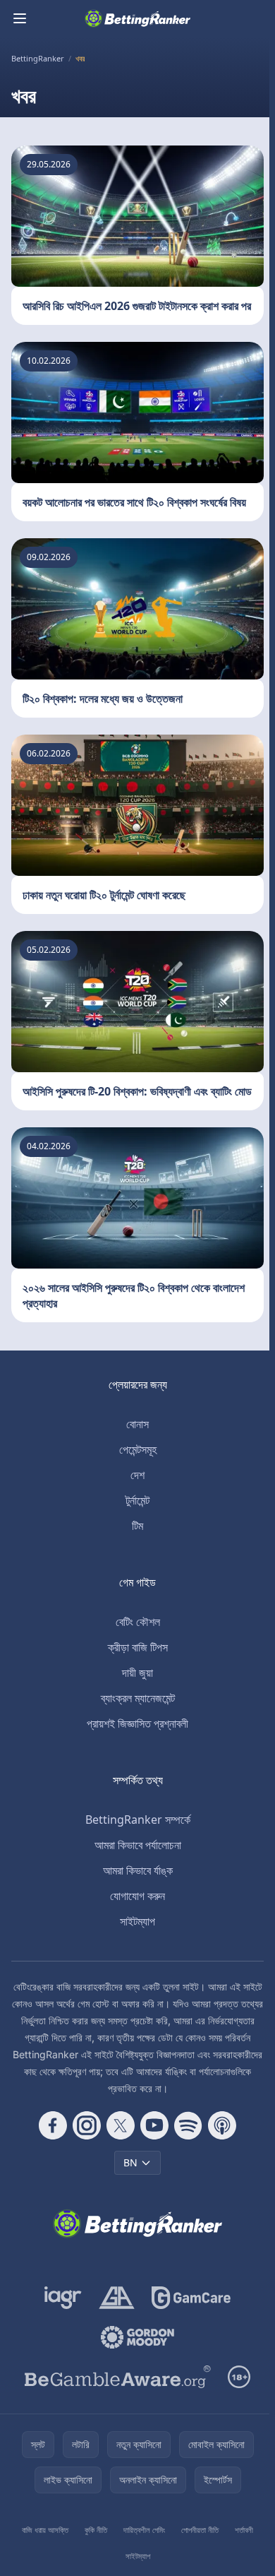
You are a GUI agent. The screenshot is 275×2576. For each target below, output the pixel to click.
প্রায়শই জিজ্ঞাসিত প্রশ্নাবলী (137, 1723)
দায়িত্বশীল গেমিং (144, 2530)
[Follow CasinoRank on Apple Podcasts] (222, 2125)
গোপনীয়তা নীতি (200, 2530)
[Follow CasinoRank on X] (121, 2125)
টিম (137, 1526)
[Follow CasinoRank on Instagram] (87, 2125)
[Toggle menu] (20, 18)
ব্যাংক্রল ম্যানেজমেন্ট (138, 1698)
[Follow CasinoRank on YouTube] (154, 2125)
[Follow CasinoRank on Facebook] (53, 2125)
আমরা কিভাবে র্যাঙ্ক (138, 1870)
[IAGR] (63, 2298)
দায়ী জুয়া (137, 1673)
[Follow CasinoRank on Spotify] (188, 2125)
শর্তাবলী (244, 2530)
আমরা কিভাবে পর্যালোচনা (138, 1845)
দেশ (137, 1475)
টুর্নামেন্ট (137, 1500)
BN (130, 2162)
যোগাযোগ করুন (137, 1896)
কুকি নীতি (96, 2530)
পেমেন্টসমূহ (138, 1449)
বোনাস (137, 1424)
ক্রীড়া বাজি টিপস (138, 1647)
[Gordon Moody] (137, 2337)
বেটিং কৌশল (138, 1622)
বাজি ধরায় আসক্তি (45, 2530)
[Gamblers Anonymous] (117, 2298)
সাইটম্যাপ (137, 1921)
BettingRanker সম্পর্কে (138, 1820)
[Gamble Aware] (118, 2377)
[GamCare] (191, 2298)
